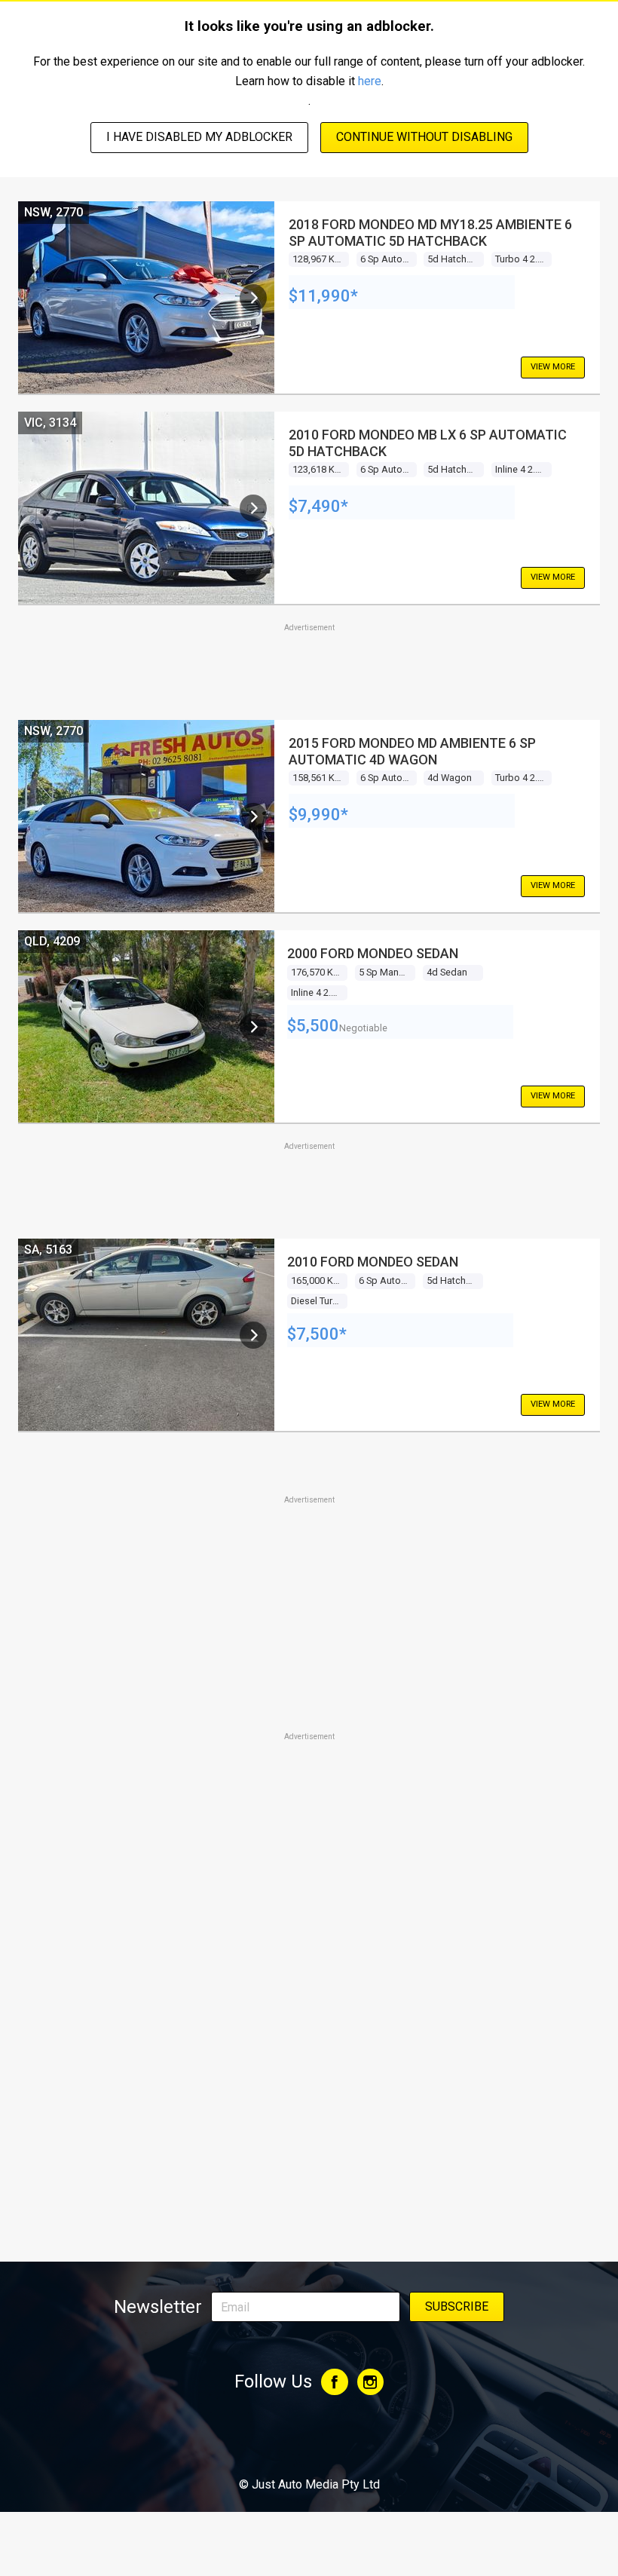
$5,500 (313, 1026)
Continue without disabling (424, 137)
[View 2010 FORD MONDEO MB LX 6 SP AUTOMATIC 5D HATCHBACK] (253, 508)
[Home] (309, 2443)
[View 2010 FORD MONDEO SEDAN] (253, 1335)
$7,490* (318, 506)
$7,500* (317, 1334)
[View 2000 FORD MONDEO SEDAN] (253, 1027)
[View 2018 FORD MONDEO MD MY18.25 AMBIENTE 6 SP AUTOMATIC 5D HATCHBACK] (253, 298)
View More (553, 367)
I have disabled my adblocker (199, 137)
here (370, 81)
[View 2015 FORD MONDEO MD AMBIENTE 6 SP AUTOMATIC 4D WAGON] (253, 816)
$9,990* (318, 815)
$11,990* (323, 296)
